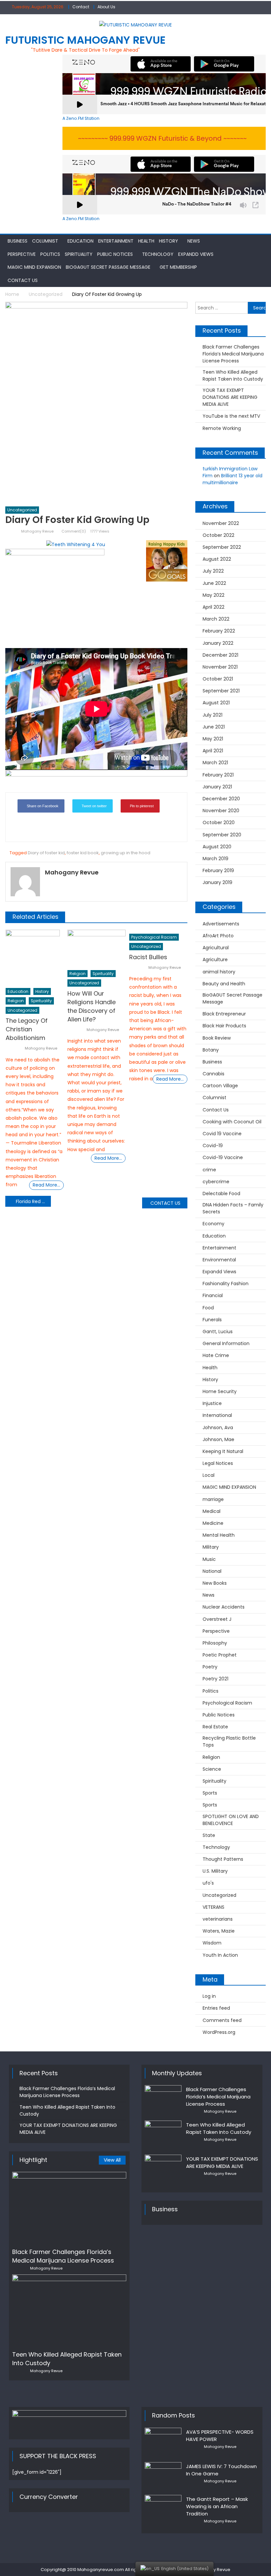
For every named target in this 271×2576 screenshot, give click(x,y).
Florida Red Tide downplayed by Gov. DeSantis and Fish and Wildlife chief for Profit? (33, 1201)
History (169, 241)
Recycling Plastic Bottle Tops (229, 1741)
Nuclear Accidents (224, 1607)
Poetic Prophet (220, 1655)
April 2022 (213, 607)
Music (209, 1559)
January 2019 (217, 882)
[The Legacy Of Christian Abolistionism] (35, 957)
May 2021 (213, 739)
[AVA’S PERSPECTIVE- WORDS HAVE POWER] (163, 2441)
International (217, 1415)
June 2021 (214, 727)
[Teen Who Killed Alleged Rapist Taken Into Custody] (69, 2310)
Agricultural (216, 948)
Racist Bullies (148, 957)
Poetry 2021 (215, 1679)
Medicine (213, 1523)
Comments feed (222, 2020)
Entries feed (216, 2008)
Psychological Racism (154, 937)
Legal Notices (218, 1463)
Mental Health (219, 1535)
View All (112, 2160)
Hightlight (33, 2160)
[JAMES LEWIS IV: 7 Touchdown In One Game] (163, 2474)
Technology (158, 254)
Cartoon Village (220, 1086)
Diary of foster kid (46, 853)
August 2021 (216, 703)
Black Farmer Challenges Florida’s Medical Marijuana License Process (233, 354)
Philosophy (215, 1643)
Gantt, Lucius (218, 1332)
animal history (219, 972)
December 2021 (220, 655)
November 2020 (221, 811)
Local (209, 1475)
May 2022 (213, 595)
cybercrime (216, 1182)
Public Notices (115, 254)
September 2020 (222, 835)
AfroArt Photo (218, 936)
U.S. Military (215, 1871)
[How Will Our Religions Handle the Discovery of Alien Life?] (97, 948)
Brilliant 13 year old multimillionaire (232, 479)
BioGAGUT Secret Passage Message (108, 267)
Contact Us (23, 280)
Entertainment (116, 241)
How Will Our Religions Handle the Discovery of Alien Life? (92, 1006)
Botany (211, 1050)
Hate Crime (216, 1355)
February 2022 (219, 631)
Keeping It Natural (223, 1451)
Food (208, 1308)
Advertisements (221, 924)
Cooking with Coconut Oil (232, 1122)
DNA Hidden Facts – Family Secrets (233, 1208)
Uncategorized (22, 510)
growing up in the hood (126, 853)
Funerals (212, 1320)
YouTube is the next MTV (231, 416)
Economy (213, 1224)
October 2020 (219, 822)
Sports (210, 1793)
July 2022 (213, 571)
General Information (226, 1343)
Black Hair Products (224, 1026)
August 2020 (217, 847)
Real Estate (215, 1727)
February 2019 (218, 870)
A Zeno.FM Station (81, 118)
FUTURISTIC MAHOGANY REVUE (85, 40)
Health (146, 241)
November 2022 (221, 523)
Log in (209, 1996)
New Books (215, 1583)
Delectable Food (221, 1194)
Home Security (220, 1391)
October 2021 (218, 679)
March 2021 (215, 763)
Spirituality (79, 254)
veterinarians (218, 1919)
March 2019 (215, 859)
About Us (106, 7)
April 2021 (213, 751)
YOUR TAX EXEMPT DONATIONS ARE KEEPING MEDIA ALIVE (230, 397)
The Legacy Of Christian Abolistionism (27, 1029)
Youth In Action (220, 1955)
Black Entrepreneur (224, 1014)
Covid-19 (213, 1146)
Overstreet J (217, 1619)
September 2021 (221, 691)
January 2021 (217, 787)
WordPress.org (219, 2032)
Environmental (219, 1260)
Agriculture (215, 960)
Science (212, 1769)
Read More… (46, 1185)
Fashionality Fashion (226, 1284)
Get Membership (178, 267)
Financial (213, 1295)
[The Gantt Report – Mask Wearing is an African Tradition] (163, 2508)
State (209, 1835)
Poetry (210, 1667)
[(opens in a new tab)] (163, 2168)
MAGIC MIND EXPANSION (34, 267)
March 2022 (216, 619)
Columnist (45, 241)
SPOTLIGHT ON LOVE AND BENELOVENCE (231, 1820)
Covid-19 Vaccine (223, 1157)
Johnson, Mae (218, 1439)
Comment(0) (74, 531)
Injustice (212, 1403)
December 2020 (221, 799)
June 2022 (214, 583)
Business (18, 241)
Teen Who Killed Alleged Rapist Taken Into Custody (233, 375)
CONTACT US (165, 1203)
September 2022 (222, 547)
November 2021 (220, 667)
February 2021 (218, 775)
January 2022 (218, 643)
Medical (212, 1511)
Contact (81, 7)
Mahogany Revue (37, 531)
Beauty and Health (224, 984)
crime (209, 1170)
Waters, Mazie (219, 1931)
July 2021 (213, 715)
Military (211, 1547)
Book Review (217, 1038)
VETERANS (213, 1907)
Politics (50, 254)
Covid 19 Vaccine (222, 1134)
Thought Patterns (223, 1859)
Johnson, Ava (218, 1428)
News (194, 241)
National (212, 1571)
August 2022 (217, 559)
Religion (16, 1001)
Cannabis (213, 1074)
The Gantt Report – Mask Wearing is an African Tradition (217, 2506)
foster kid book (83, 853)
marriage (213, 1499)
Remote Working (222, 428)
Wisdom (212, 1943)
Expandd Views (196, 254)
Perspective (22, 254)
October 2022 (218, 535)
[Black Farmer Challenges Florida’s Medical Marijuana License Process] (69, 2208)
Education (80, 241)
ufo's (208, 1883)
